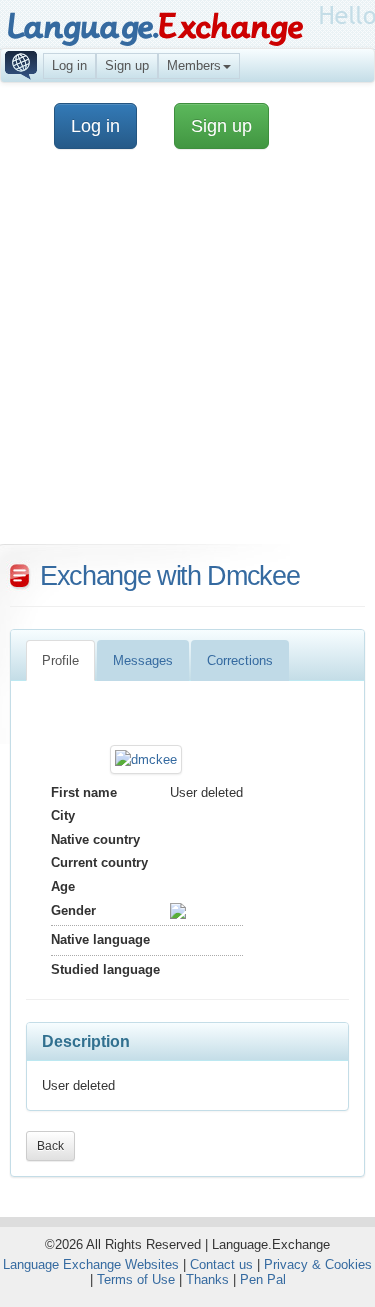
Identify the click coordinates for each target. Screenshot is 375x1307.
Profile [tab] (60, 660)
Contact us (221, 1264)
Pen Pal (263, 1279)
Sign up (127, 65)
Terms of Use (136, 1279)
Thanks (207, 1279)
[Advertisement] (187, 356)
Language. (154, 27)
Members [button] (194, 65)
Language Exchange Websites (91, 1264)
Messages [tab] (143, 660)
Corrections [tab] (240, 660)
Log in (69, 65)
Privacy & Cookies (318, 1264)
